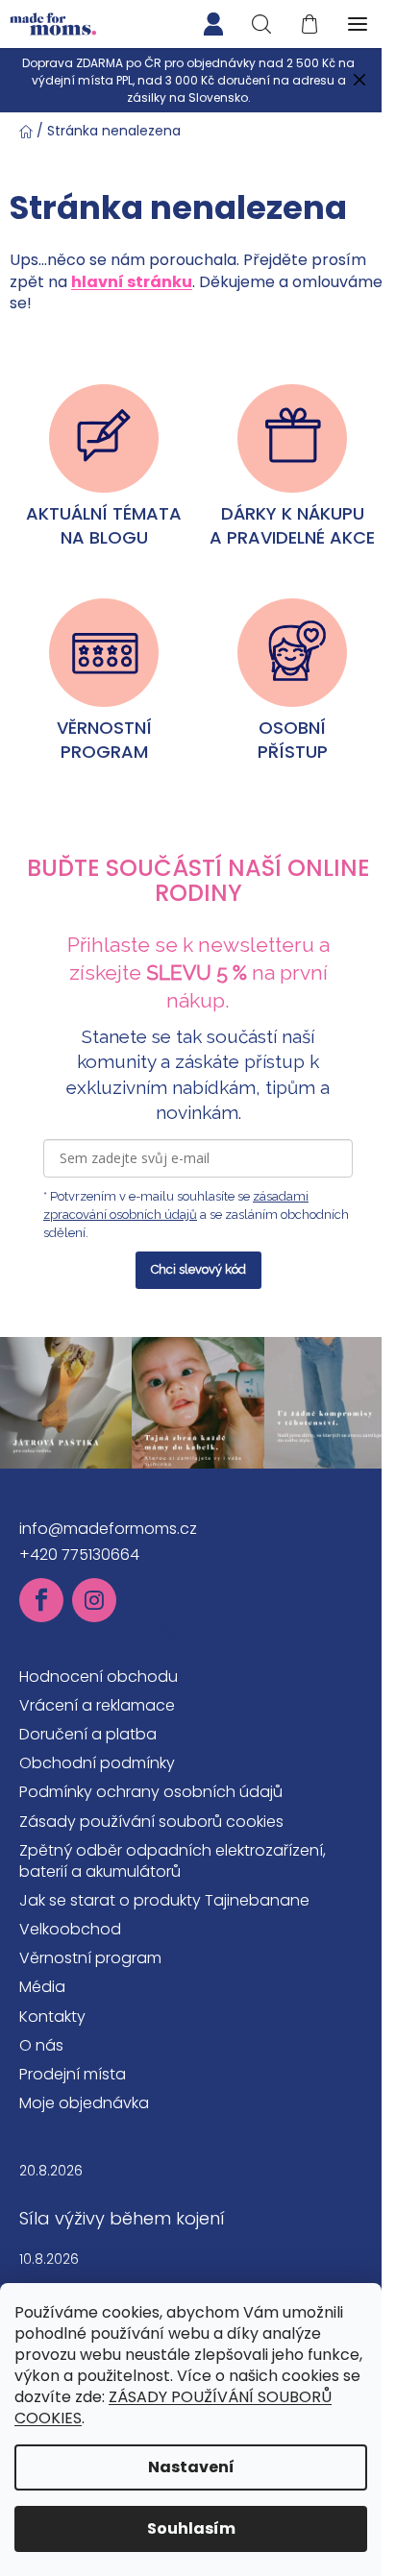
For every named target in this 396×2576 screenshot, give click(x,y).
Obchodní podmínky (97, 1763)
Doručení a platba (88, 1734)
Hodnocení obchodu (99, 1677)
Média (42, 1987)
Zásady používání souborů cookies (151, 1822)
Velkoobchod (70, 1929)
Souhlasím (191, 2528)
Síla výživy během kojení (122, 2219)
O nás (41, 2045)
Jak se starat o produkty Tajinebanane (164, 1900)
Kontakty (52, 2017)
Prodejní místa (73, 2074)
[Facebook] (41, 1600)
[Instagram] (94, 1600)
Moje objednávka (84, 2103)
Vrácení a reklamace (97, 1705)
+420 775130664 (79, 1555)
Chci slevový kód (198, 1269)
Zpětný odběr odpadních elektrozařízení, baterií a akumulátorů (173, 1861)
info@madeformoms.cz (108, 1529)
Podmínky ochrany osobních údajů (151, 1792)
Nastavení (191, 2467)
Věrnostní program (90, 1958)
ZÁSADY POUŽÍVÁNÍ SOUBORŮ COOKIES (173, 2407)
